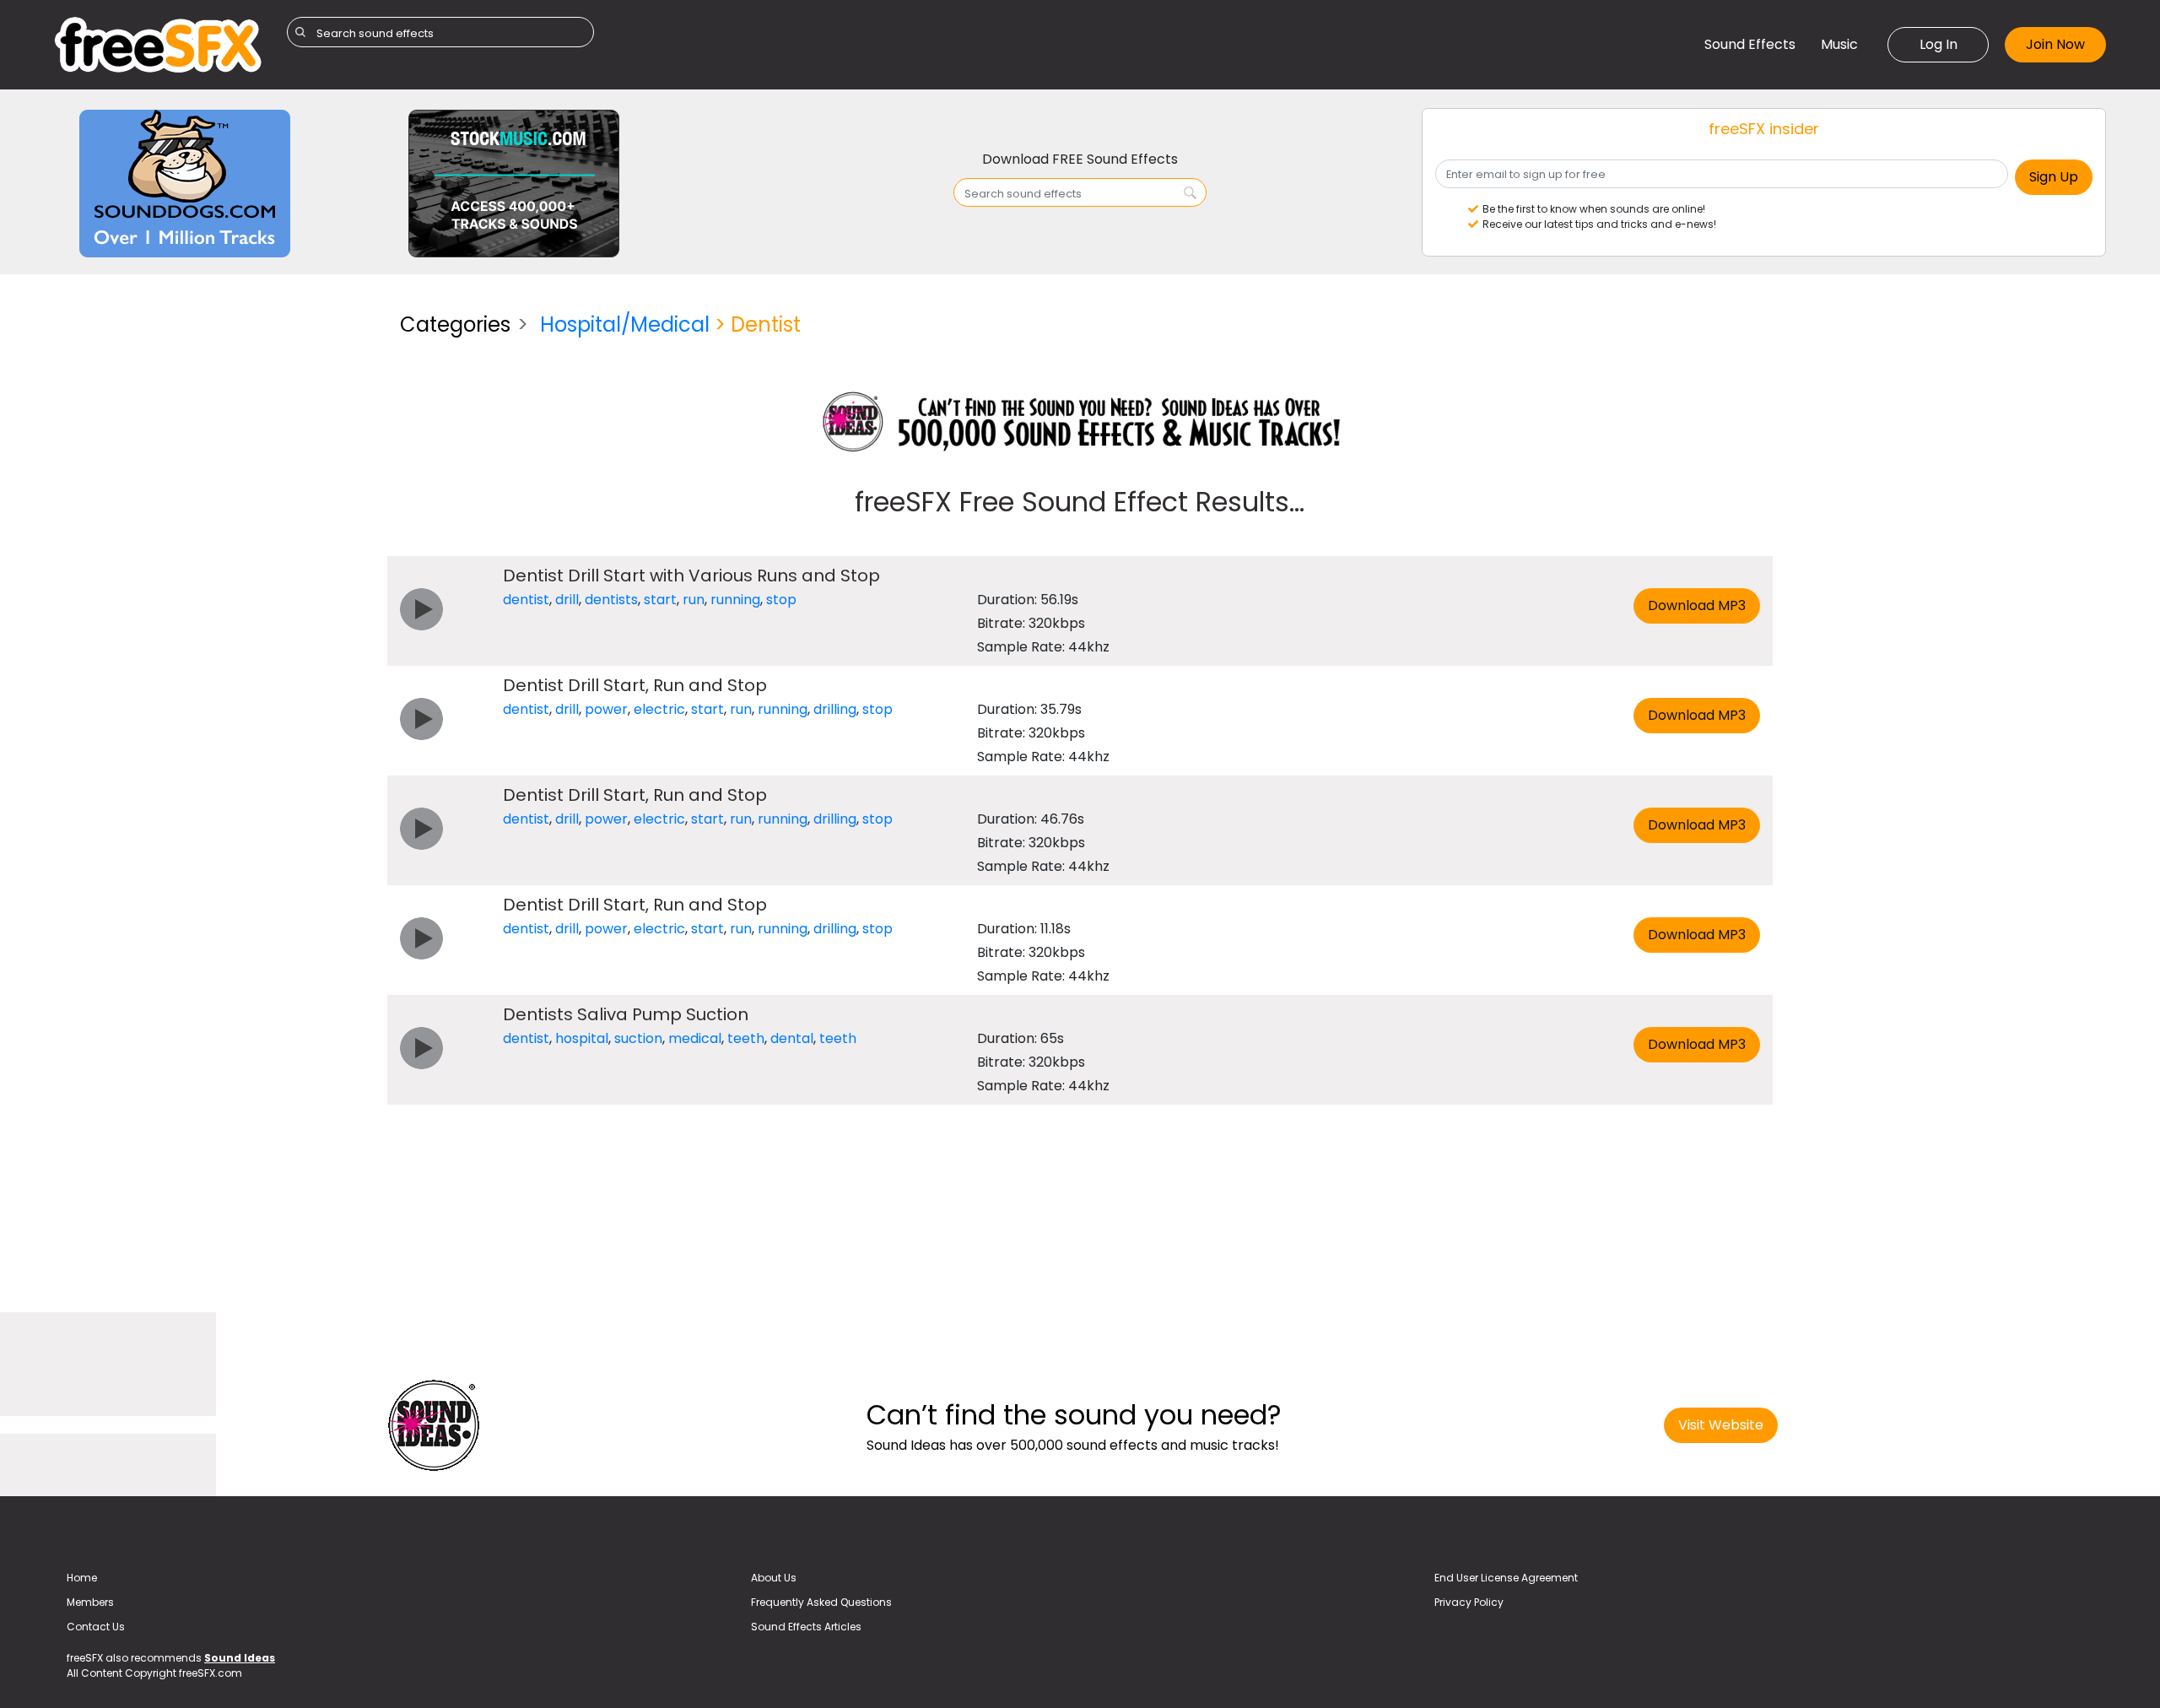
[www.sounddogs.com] (185, 183)
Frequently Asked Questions (821, 1602)
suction (638, 1038)
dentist (526, 600)
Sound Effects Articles (806, 1627)
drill (567, 600)
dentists (611, 600)
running (735, 600)
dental (792, 1038)
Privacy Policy (1469, 1602)
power (606, 709)
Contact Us (96, 1627)
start (660, 600)
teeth (746, 1038)
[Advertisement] (214, 418)
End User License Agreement (1506, 1578)
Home (82, 1578)
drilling (835, 709)
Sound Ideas (240, 1658)
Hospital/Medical (625, 324)
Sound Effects (1750, 44)
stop (781, 600)
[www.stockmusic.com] (514, 183)
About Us (774, 1578)
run (694, 600)
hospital (582, 1038)
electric (659, 709)
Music (1839, 44)
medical (695, 1038)
